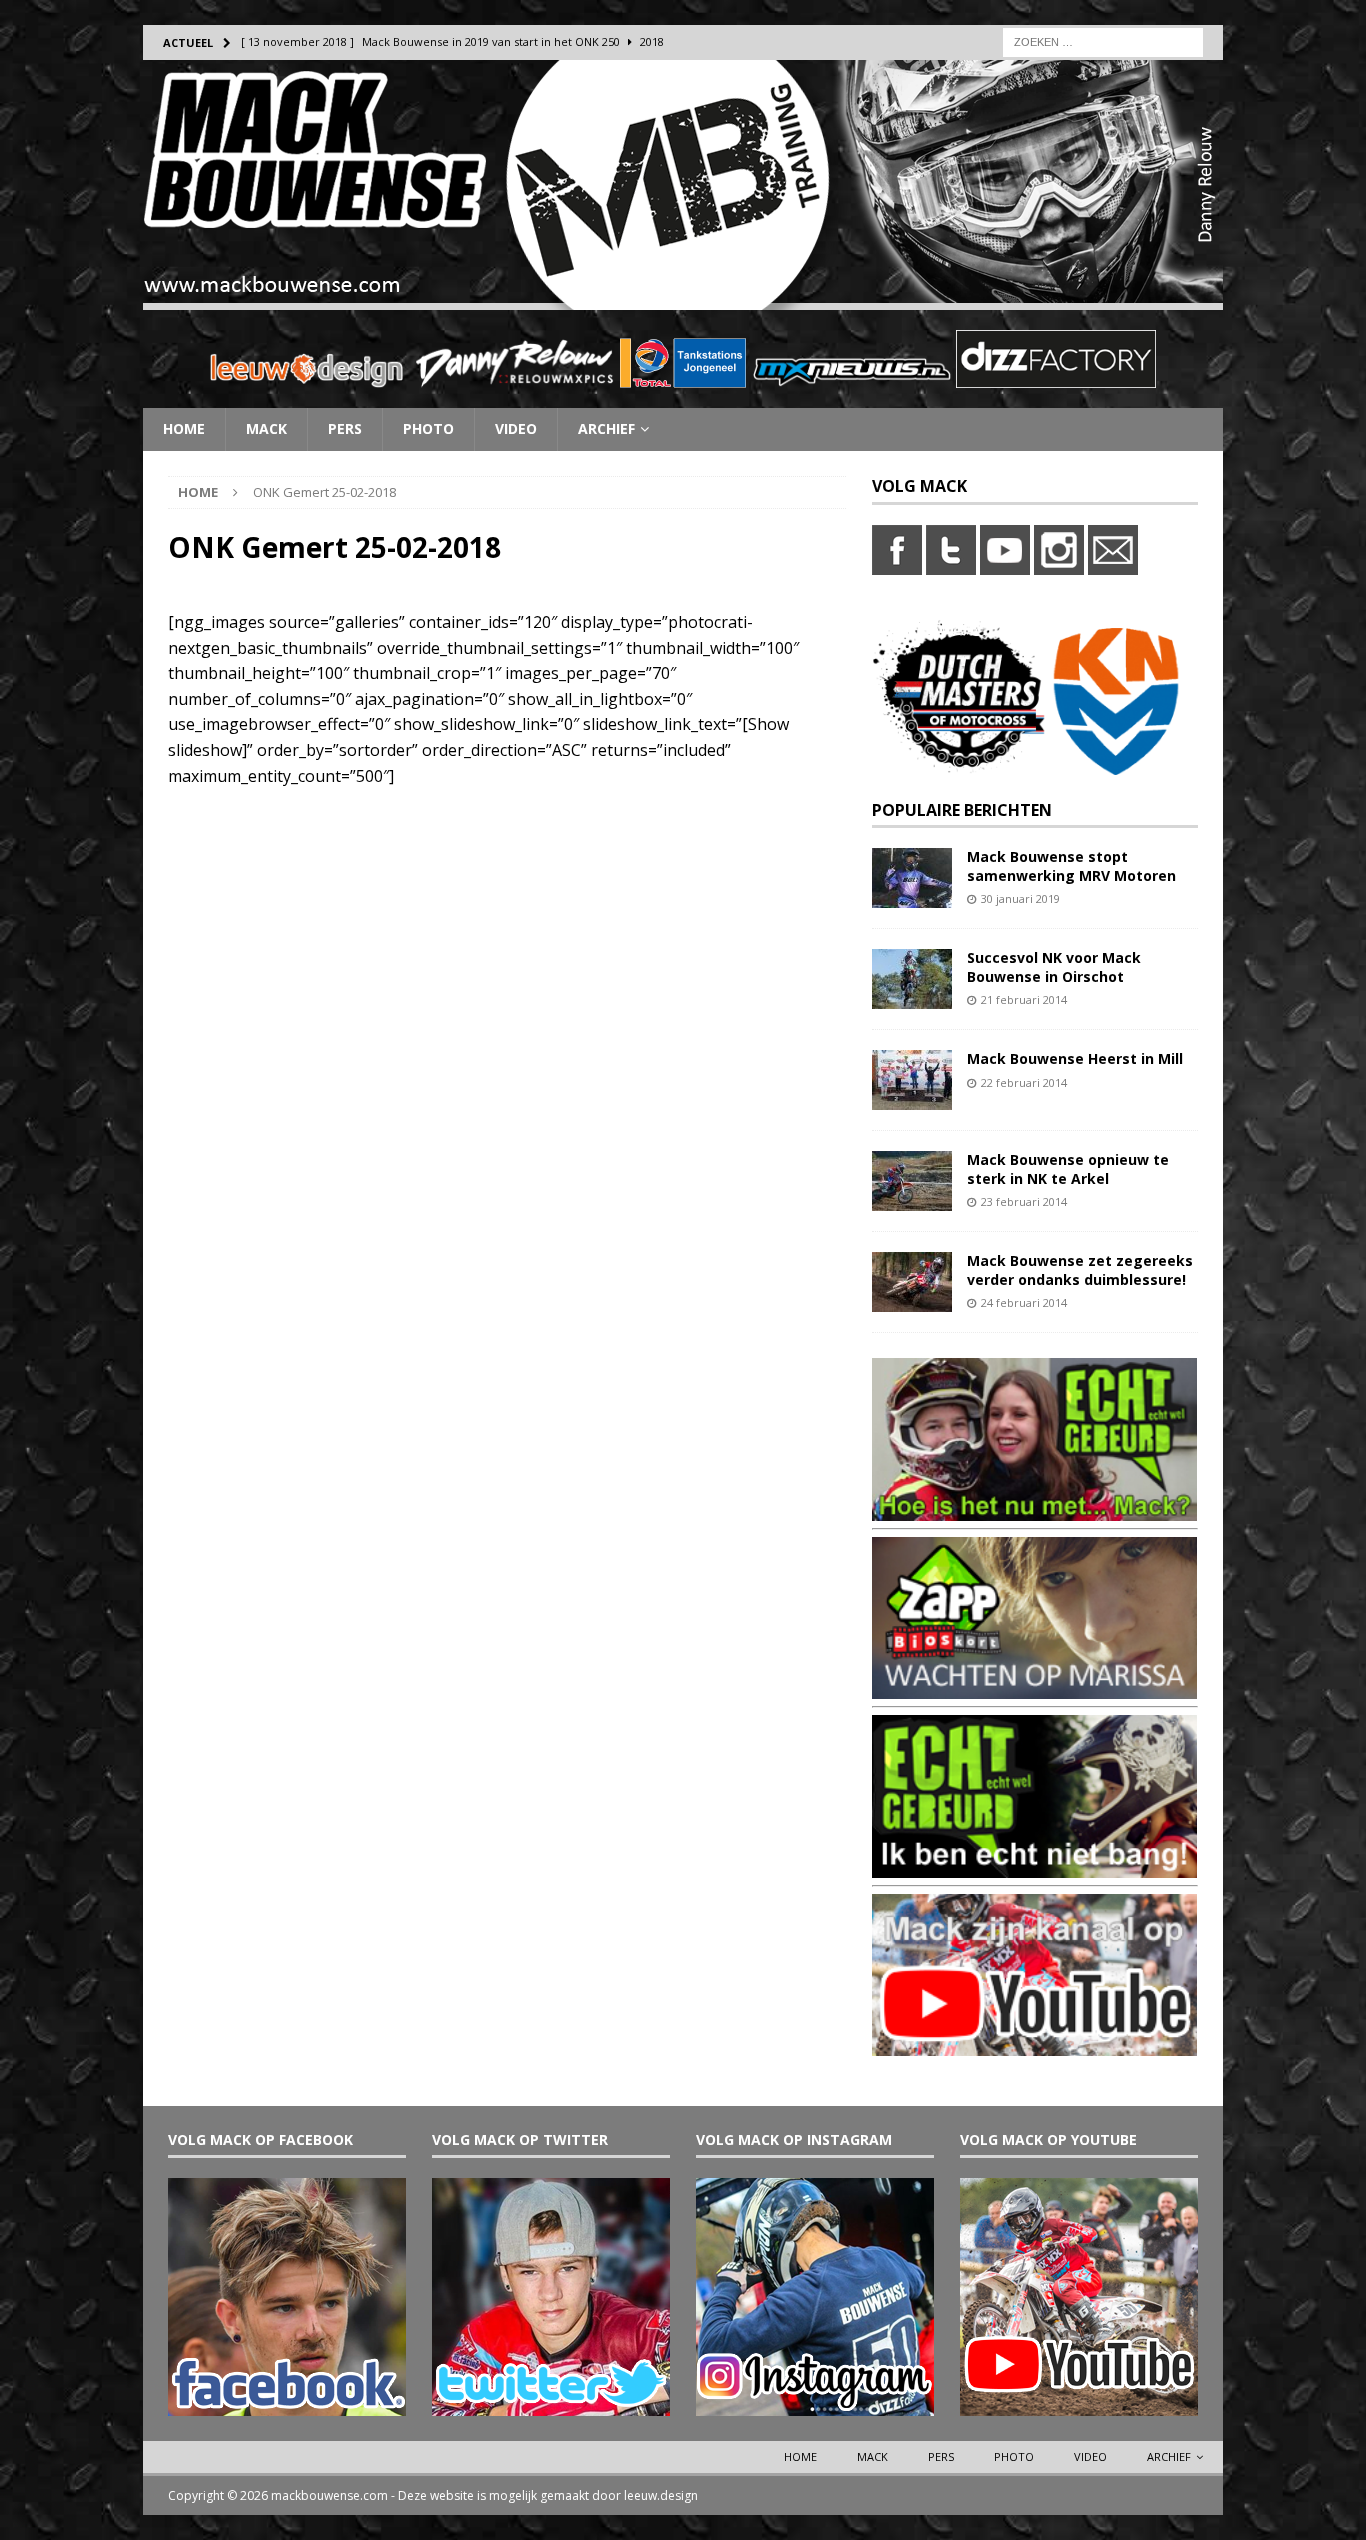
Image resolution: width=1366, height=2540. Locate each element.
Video (516, 428)
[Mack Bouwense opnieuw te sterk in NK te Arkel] (912, 1199)
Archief (606, 428)
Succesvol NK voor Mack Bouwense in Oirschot (1054, 966)
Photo (428, 428)
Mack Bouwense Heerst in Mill (1075, 1058)
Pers (345, 428)
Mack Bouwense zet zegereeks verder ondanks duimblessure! (1080, 1269)
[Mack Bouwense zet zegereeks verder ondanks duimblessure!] (912, 1300)
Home (184, 428)
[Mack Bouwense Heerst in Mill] (912, 1098)
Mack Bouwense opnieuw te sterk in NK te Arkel (1068, 1168)
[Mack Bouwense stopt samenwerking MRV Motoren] (912, 896)
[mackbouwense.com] (683, 298)
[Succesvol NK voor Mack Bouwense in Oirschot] (912, 997)
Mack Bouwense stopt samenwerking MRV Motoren (1071, 865)
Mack (266, 428)
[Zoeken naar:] (1103, 40)
